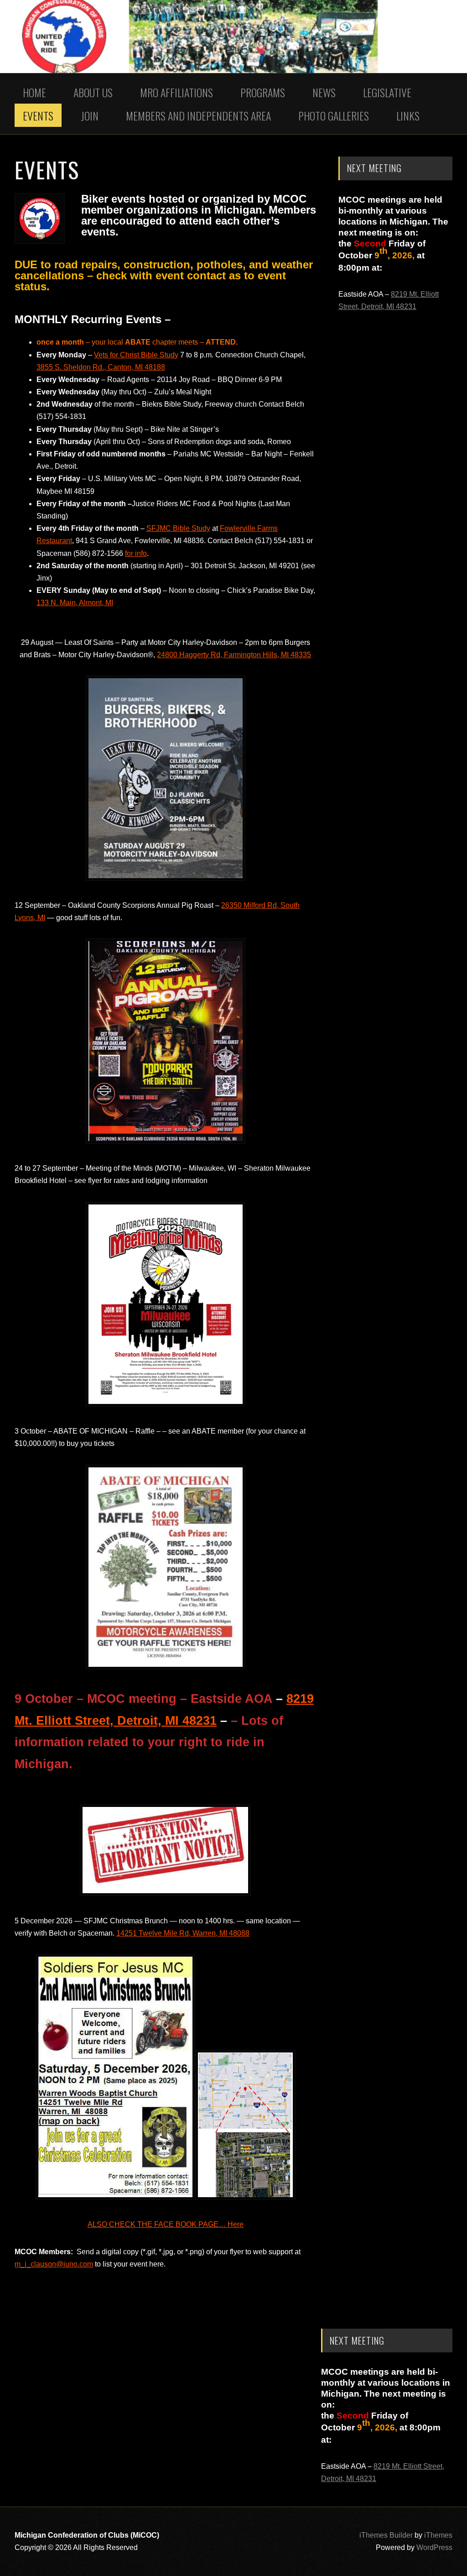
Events (38, 115)
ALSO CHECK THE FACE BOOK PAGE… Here (166, 2224)
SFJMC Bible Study (178, 528)
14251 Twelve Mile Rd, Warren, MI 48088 (183, 1933)
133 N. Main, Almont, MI (75, 603)
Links (408, 115)
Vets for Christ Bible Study (136, 355)
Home (34, 92)
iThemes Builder (386, 2535)
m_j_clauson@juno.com (54, 2264)
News (324, 92)
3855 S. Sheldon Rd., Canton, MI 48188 (101, 367)
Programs (263, 92)
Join (90, 115)
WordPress (434, 2547)
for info (136, 553)
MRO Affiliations (176, 92)
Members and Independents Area (198, 115)
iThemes (438, 2535)
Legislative (387, 92)
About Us (93, 92)
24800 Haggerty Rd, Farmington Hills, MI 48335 (234, 655)
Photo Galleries (334, 115)
